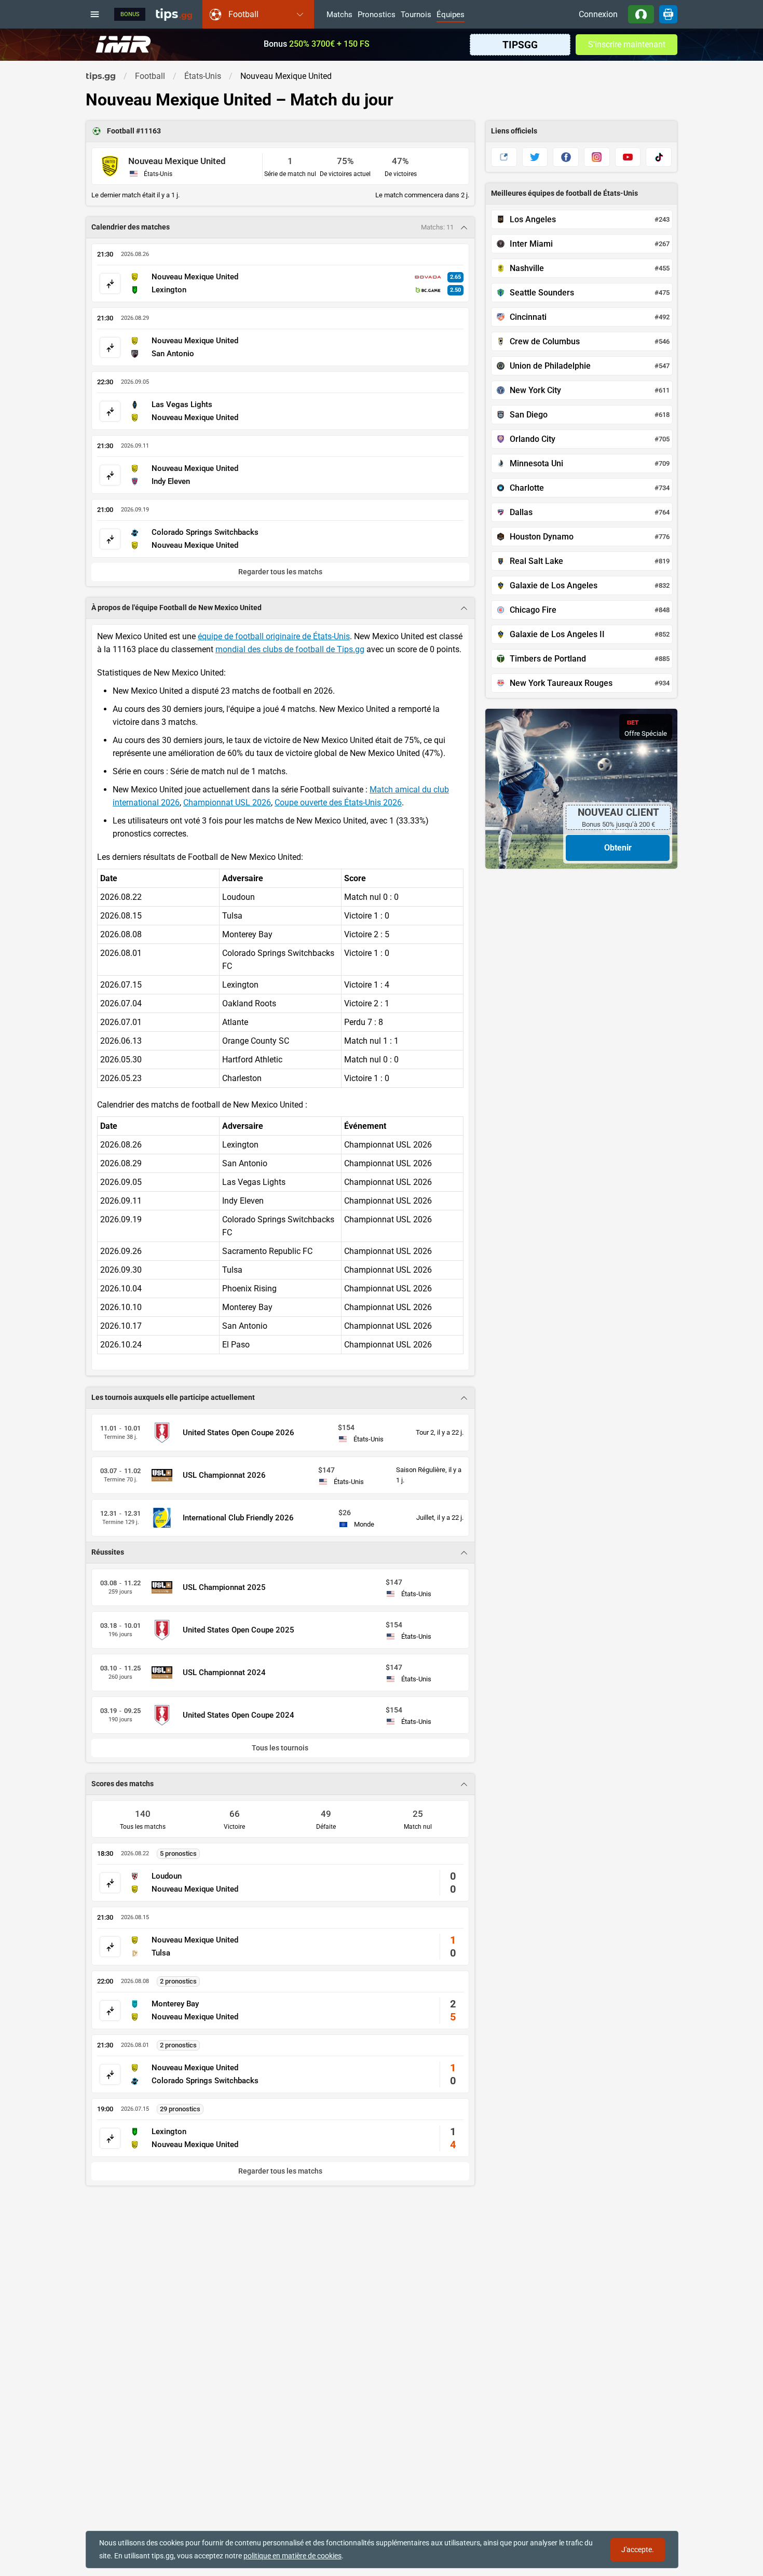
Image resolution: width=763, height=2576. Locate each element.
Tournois (416, 15)
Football (121, 131)
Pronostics (377, 15)
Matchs (339, 15)
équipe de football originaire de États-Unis (274, 636)
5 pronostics (178, 1853)
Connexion (598, 14)
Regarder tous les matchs (280, 2171)
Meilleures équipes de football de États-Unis (564, 193)
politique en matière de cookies (292, 2556)
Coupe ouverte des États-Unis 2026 (338, 803)
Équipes (451, 15)
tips (174, 14)
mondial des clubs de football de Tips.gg (290, 649)
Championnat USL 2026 (227, 803)
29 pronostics (180, 2109)
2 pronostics (178, 1981)
